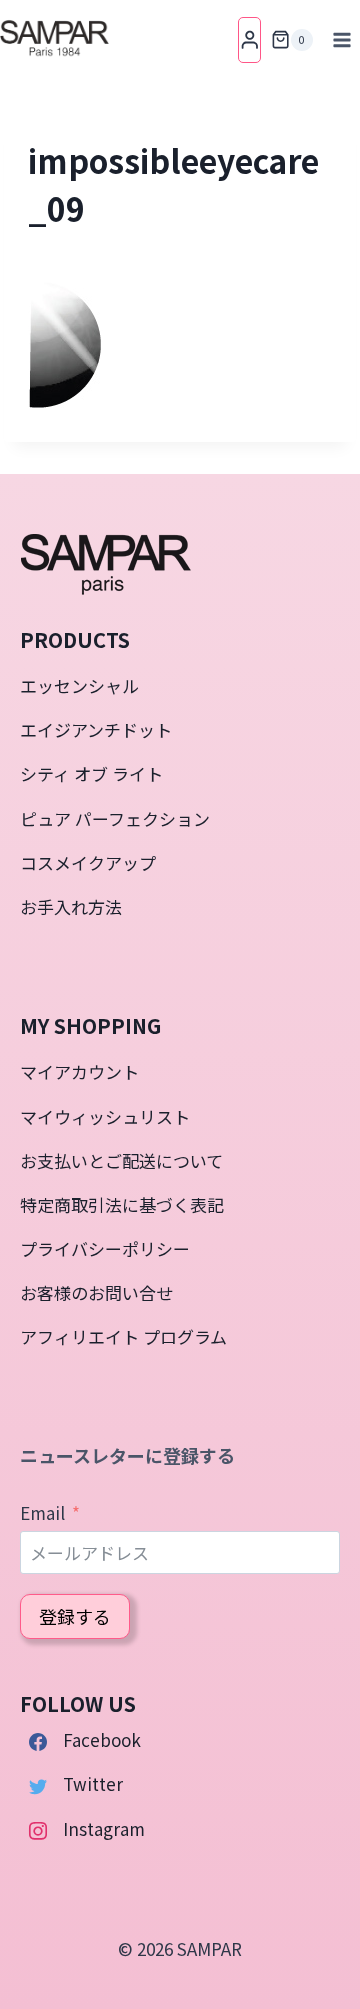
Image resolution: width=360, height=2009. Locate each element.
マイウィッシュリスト (105, 1116)
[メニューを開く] (341, 39)
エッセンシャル (79, 685)
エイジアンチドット (96, 729)
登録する (75, 1616)
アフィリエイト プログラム (123, 1336)
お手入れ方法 (71, 906)
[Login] (250, 39)
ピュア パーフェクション (115, 818)
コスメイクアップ (88, 862)
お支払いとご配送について (121, 1160)
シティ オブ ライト (91, 773)
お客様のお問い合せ (96, 1292)
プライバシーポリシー (105, 1248)
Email (42, 1512)
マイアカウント (79, 1071)
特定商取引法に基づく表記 (122, 1204)
